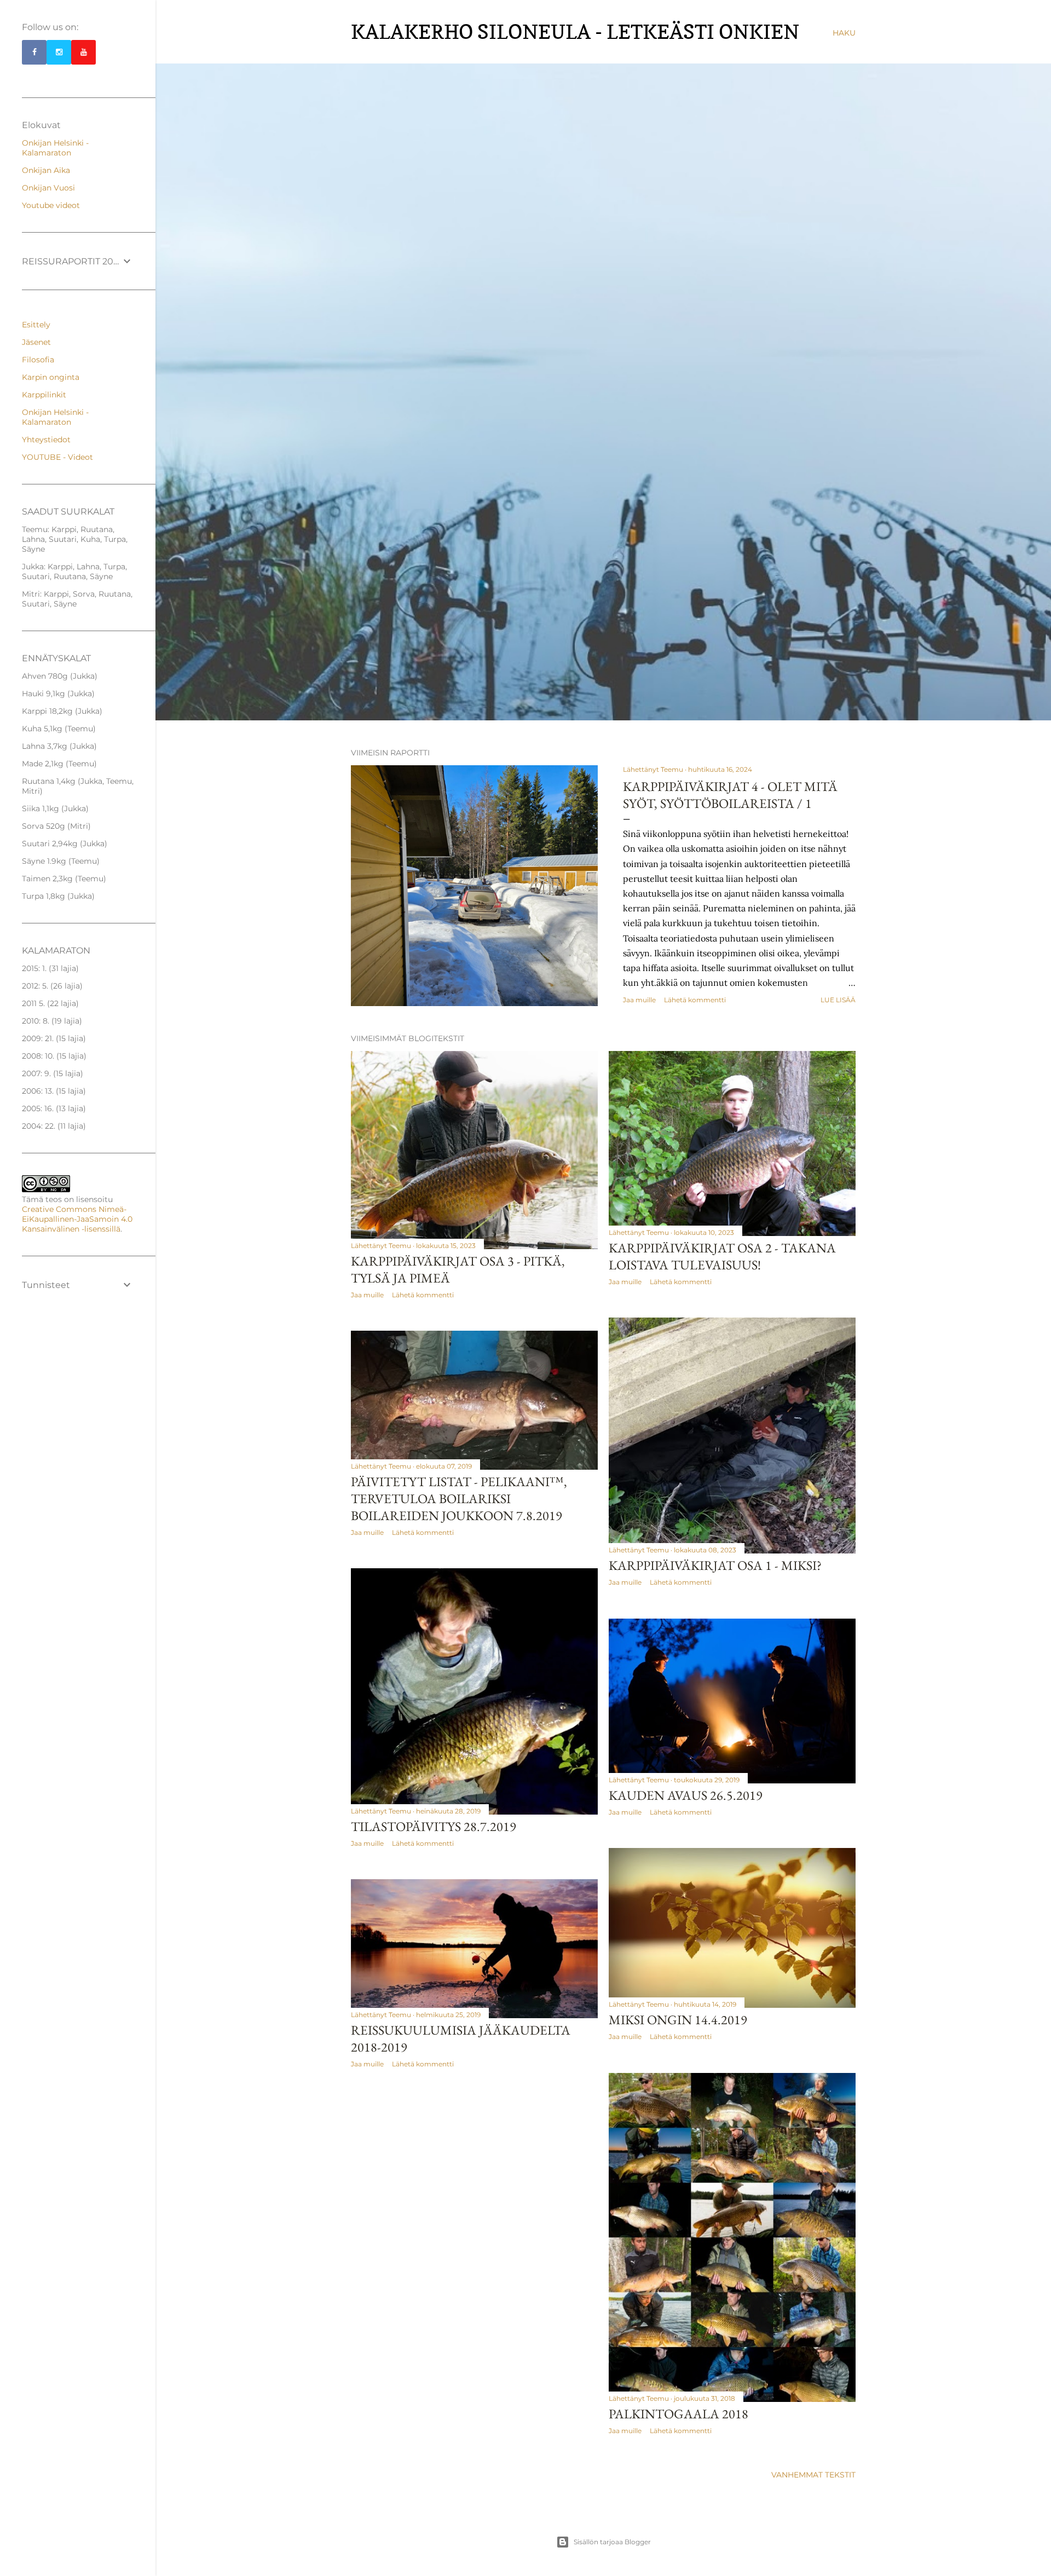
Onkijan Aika (46, 170)
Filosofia (38, 360)
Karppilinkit (44, 395)
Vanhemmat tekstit (813, 2475)
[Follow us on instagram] (59, 52)
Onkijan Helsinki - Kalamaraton (55, 148)
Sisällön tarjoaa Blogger (612, 2542)
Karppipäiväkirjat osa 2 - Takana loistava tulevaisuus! (722, 1256)
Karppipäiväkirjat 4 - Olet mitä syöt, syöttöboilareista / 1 (730, 795)
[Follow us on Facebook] (34, 52)
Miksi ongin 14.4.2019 (678, 2020)
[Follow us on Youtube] (83, 52)
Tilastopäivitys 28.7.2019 (434, 1826)
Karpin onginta (51, 377)
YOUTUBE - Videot (57, 457)
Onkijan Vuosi (48, 188)
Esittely (36, 325)
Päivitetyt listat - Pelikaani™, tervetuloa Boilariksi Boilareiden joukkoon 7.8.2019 (459, 1498)
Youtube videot (51, 205)
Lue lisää (838, 1000)
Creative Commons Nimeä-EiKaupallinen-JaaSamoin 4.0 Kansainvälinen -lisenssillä (77, 1219)
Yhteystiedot (46, 440)
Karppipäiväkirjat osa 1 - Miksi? (715, 1565)
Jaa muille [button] (639, 1000)
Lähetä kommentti (695, 1000)
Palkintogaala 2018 (678, 2414)
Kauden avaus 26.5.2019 (686, 1795)
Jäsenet (36, 342)
